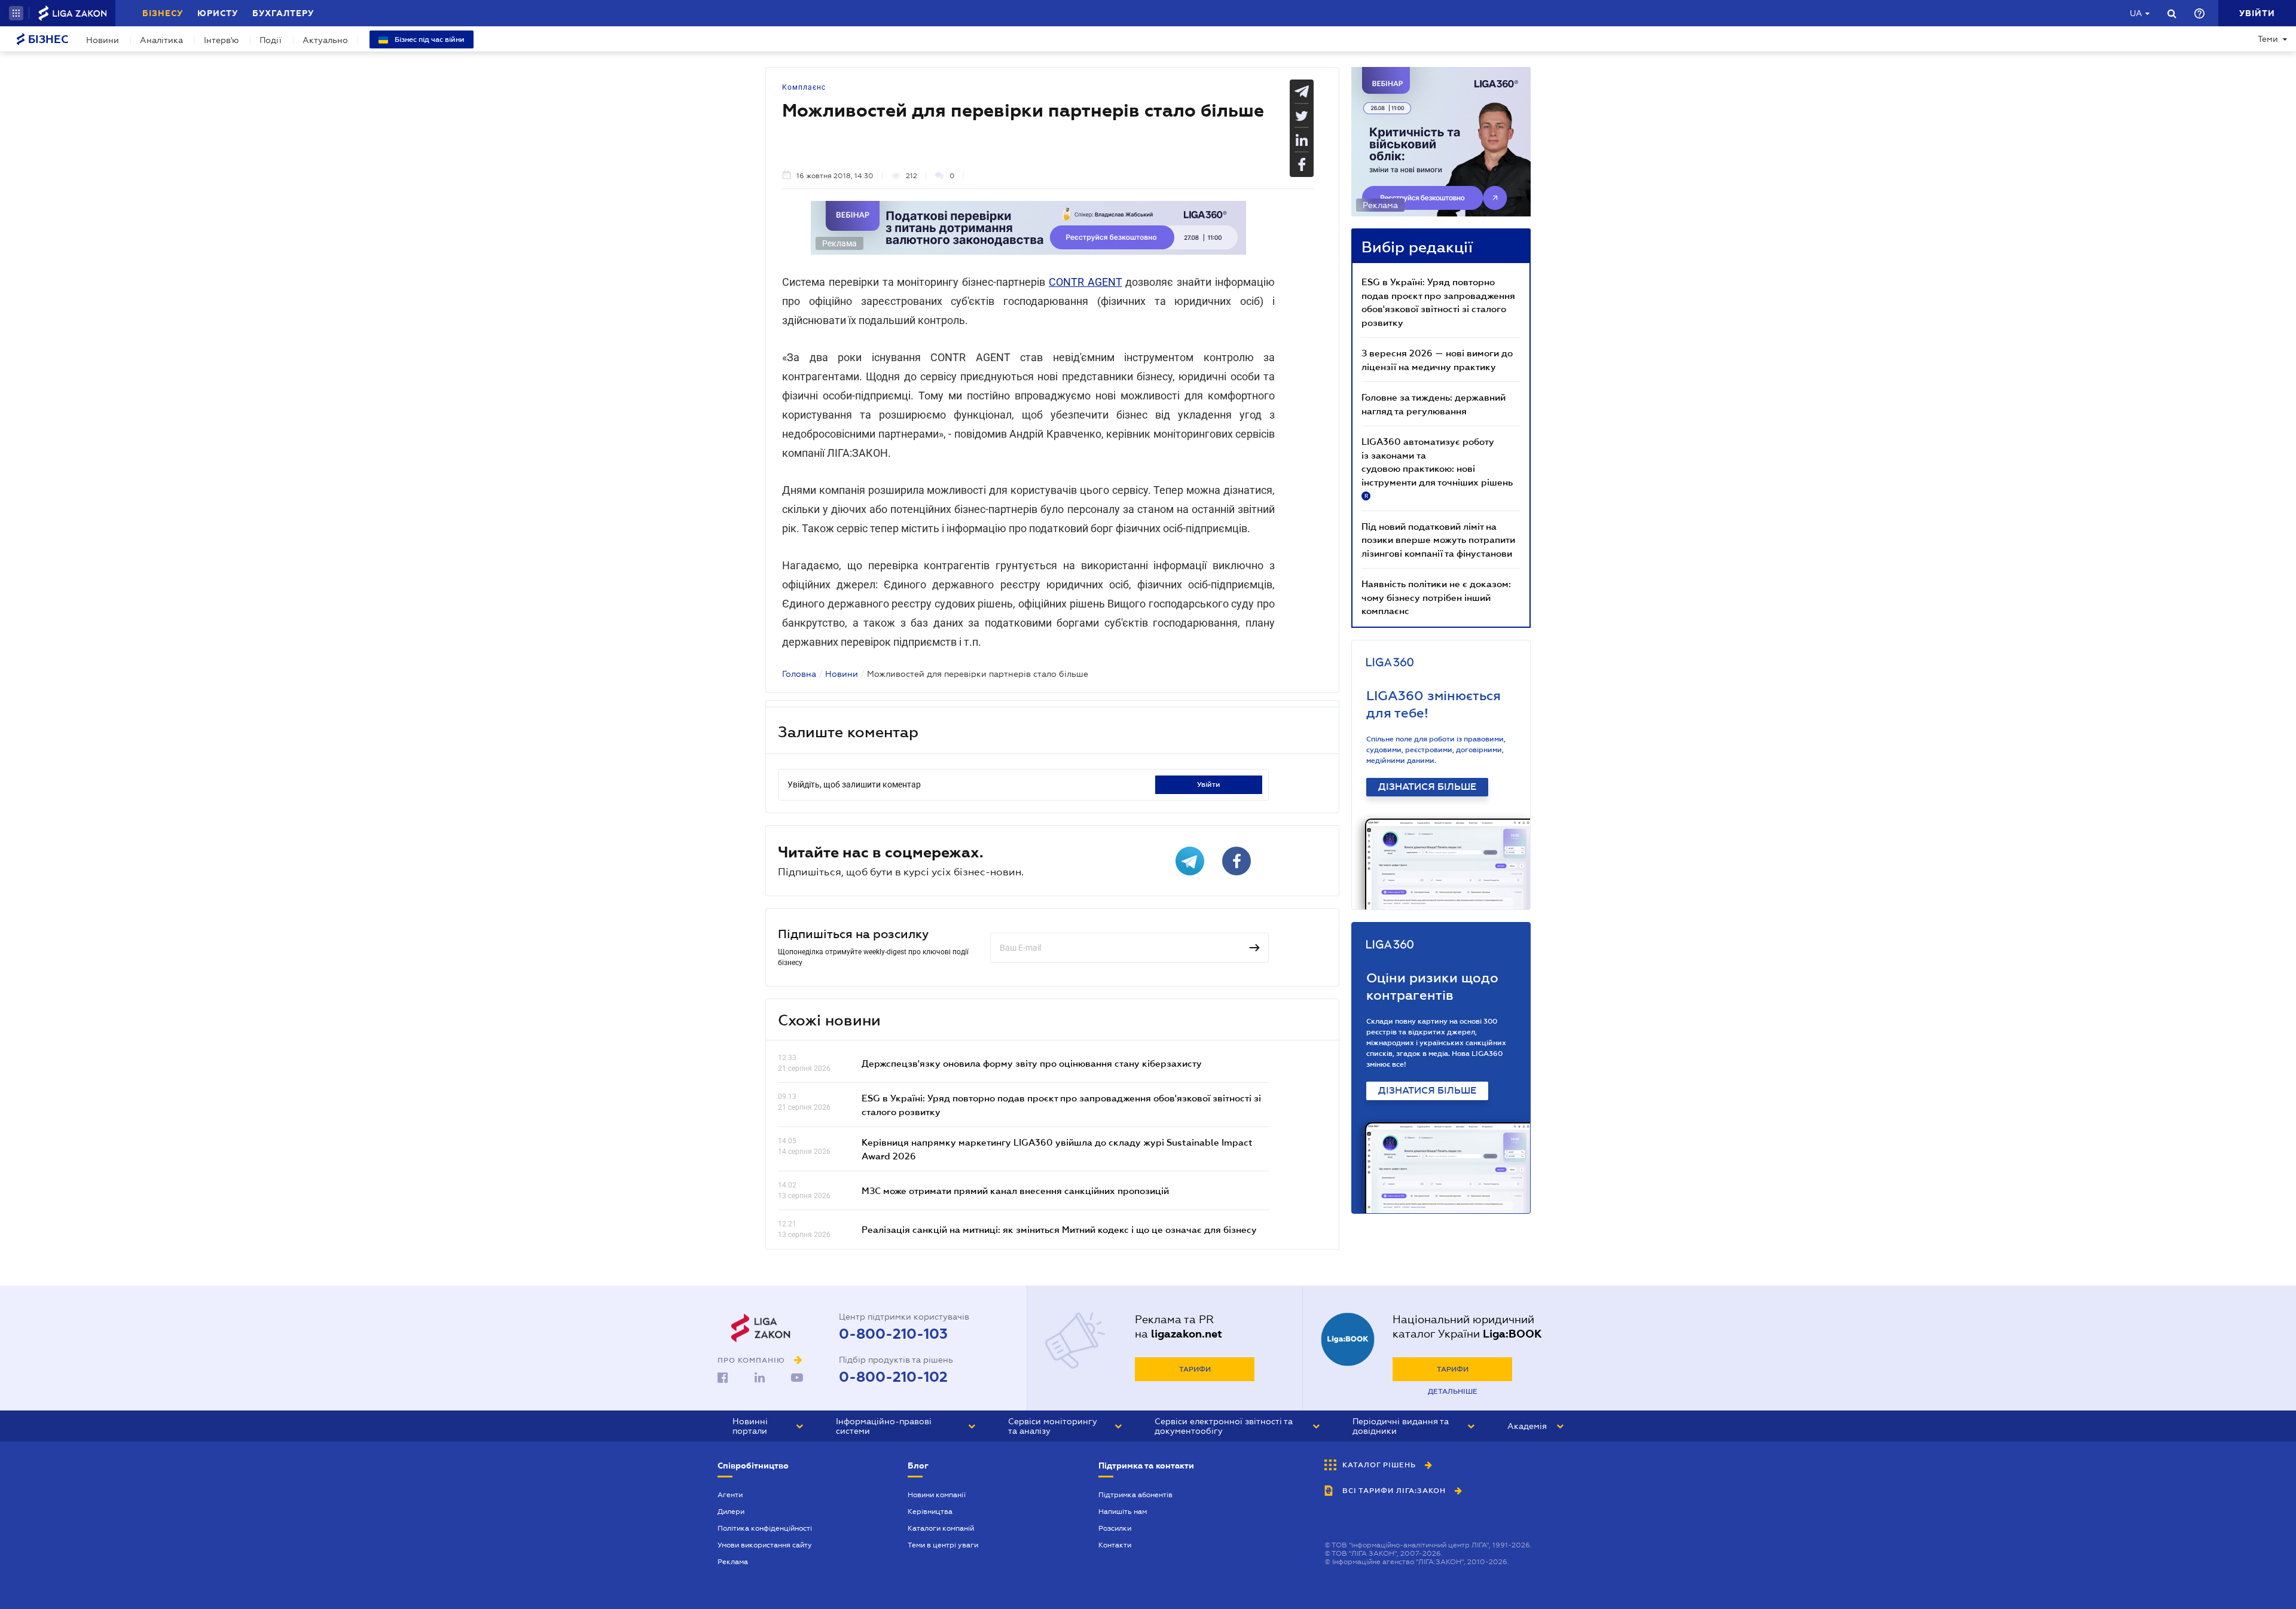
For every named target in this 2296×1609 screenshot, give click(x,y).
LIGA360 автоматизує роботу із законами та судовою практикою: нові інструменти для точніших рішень (1437, 468)
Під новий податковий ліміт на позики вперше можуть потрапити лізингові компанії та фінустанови (1438, 540)
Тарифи (1195, 1369)
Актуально (325, 40)
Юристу (218, 13)
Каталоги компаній (941, 1528)
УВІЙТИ (1209, 784)
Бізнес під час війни (429, 39)
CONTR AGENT (1086, 282)
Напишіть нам (1123, 1512)
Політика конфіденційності (765, 1528)
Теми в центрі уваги (943, 1545)
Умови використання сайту (765, 1545)
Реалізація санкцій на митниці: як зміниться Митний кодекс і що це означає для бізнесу (1059, 1229)
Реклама (733, 1562)
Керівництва (930, 1512)
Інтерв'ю (221, 40)
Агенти (730, 1495)
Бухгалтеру (283, 13)
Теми (2268, 39)
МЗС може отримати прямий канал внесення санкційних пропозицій (1015, 1190)
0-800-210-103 (893, 1334)
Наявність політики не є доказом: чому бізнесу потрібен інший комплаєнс (1436, 597)
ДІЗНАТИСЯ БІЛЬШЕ (1427, 787)
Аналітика (161, 40)
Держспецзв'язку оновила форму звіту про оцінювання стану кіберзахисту (1032, 1063)
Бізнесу (163, 13)
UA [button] (2136, 13)
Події (271, 40)
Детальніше (1453, 1391)
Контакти (1115, 1545)
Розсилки (1115, 1528)
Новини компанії (937, 1495)
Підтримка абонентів (1135, 1495)
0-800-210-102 (893, 1377)
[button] (16, 13)
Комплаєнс (804, 87)
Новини (103, 40)
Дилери (731, 1512)
